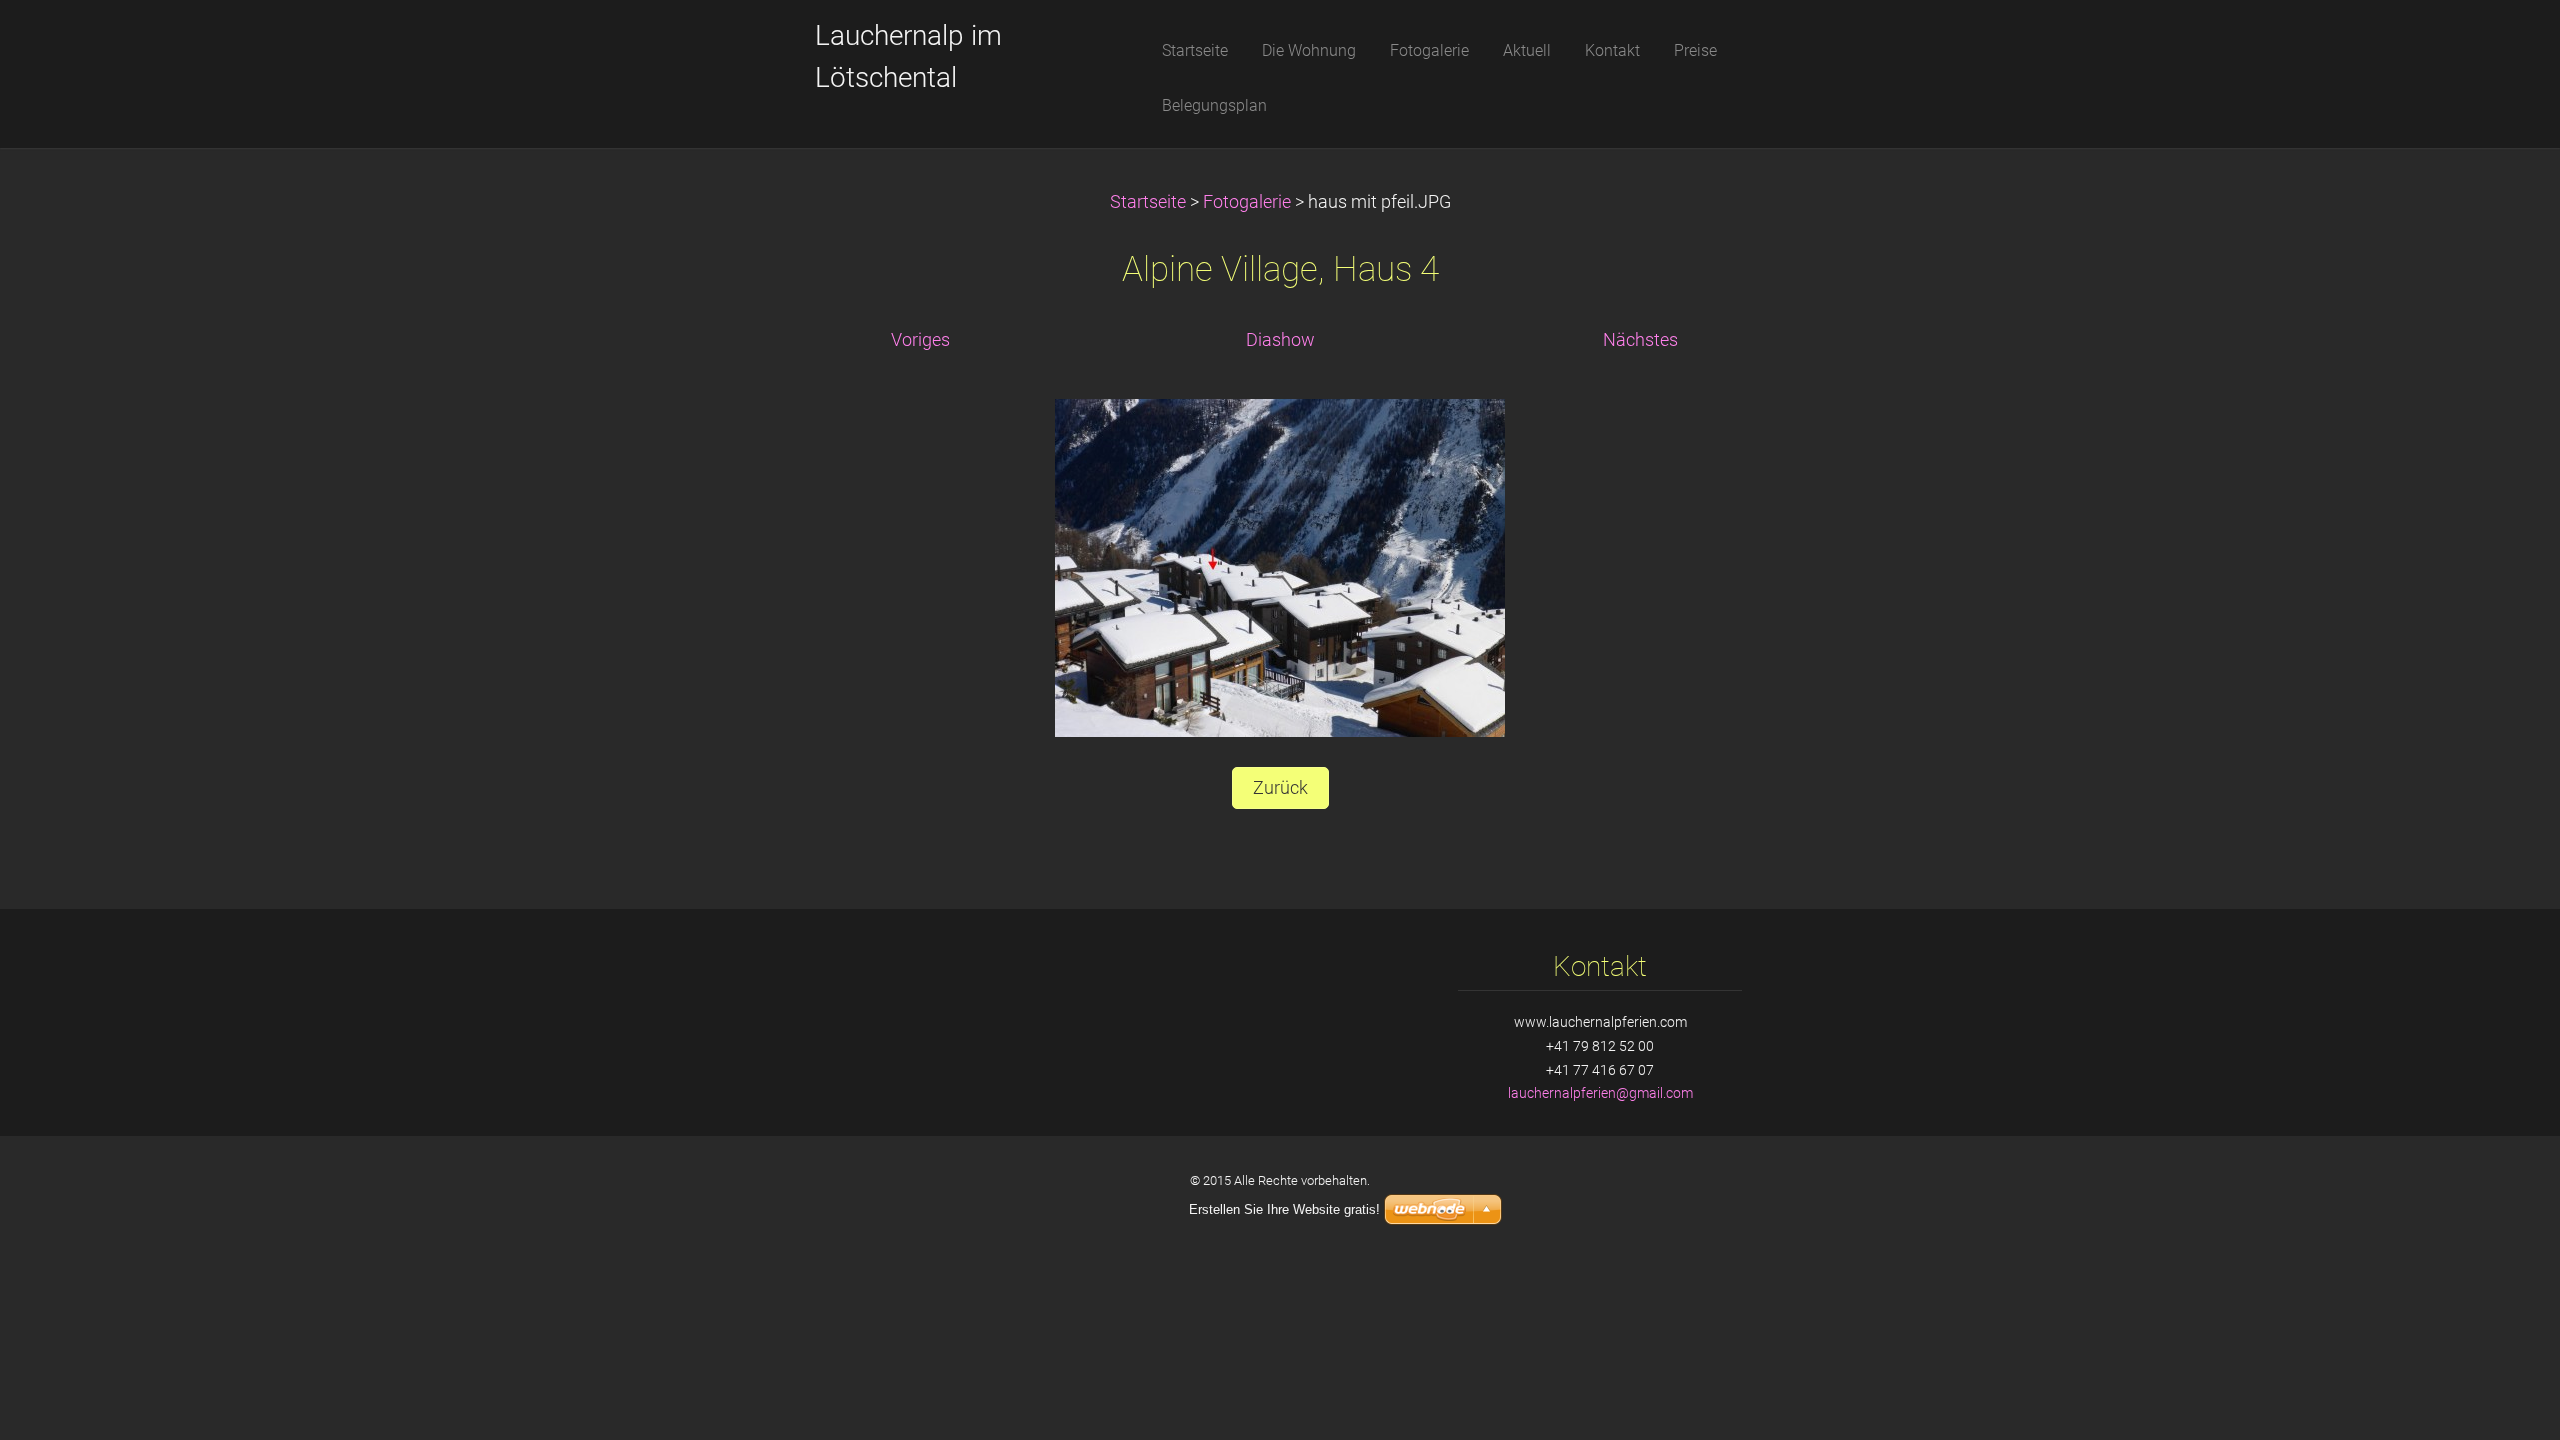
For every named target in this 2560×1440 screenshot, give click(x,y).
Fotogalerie (1247, 202)
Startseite (1148, 202)
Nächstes (1640, 340)
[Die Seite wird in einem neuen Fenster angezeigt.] (1280, 567)
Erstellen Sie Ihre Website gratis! (1284, 1209)
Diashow (1280, 340)
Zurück (1280, 788)
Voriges (920, 340)
